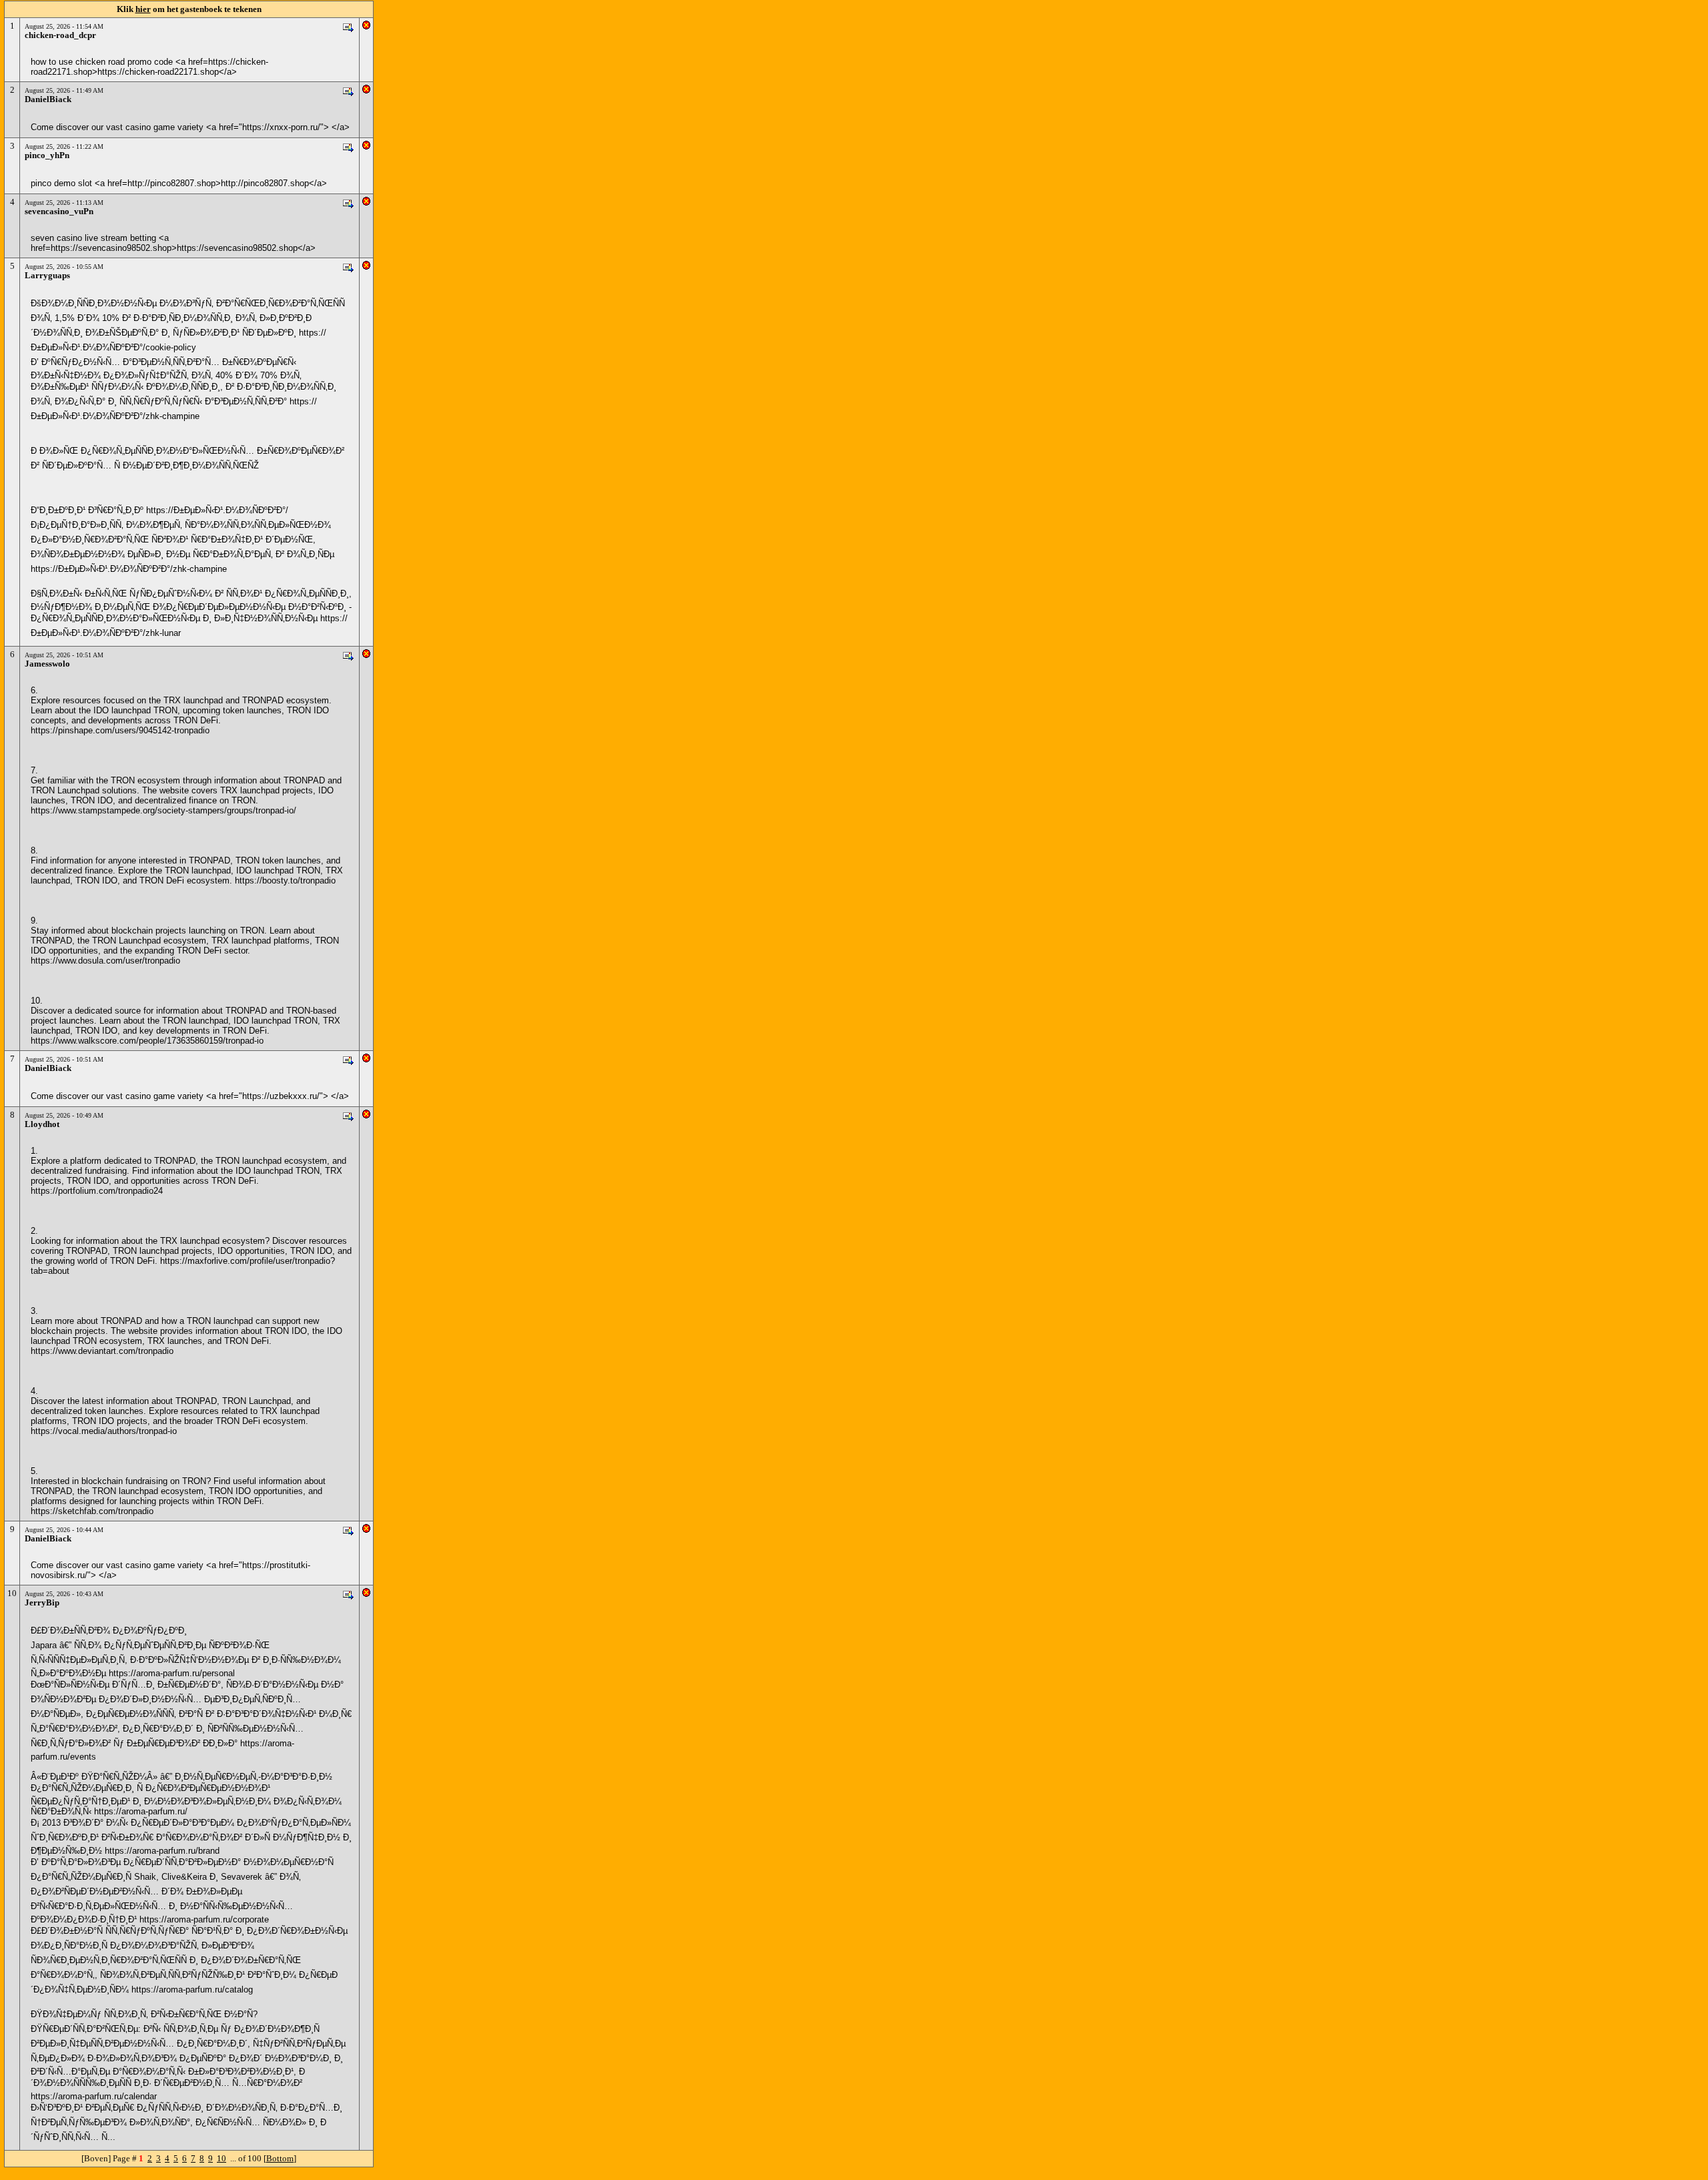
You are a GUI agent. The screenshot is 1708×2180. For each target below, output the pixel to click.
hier (143, 9)
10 (222, 2158)
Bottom (280, 2158)
